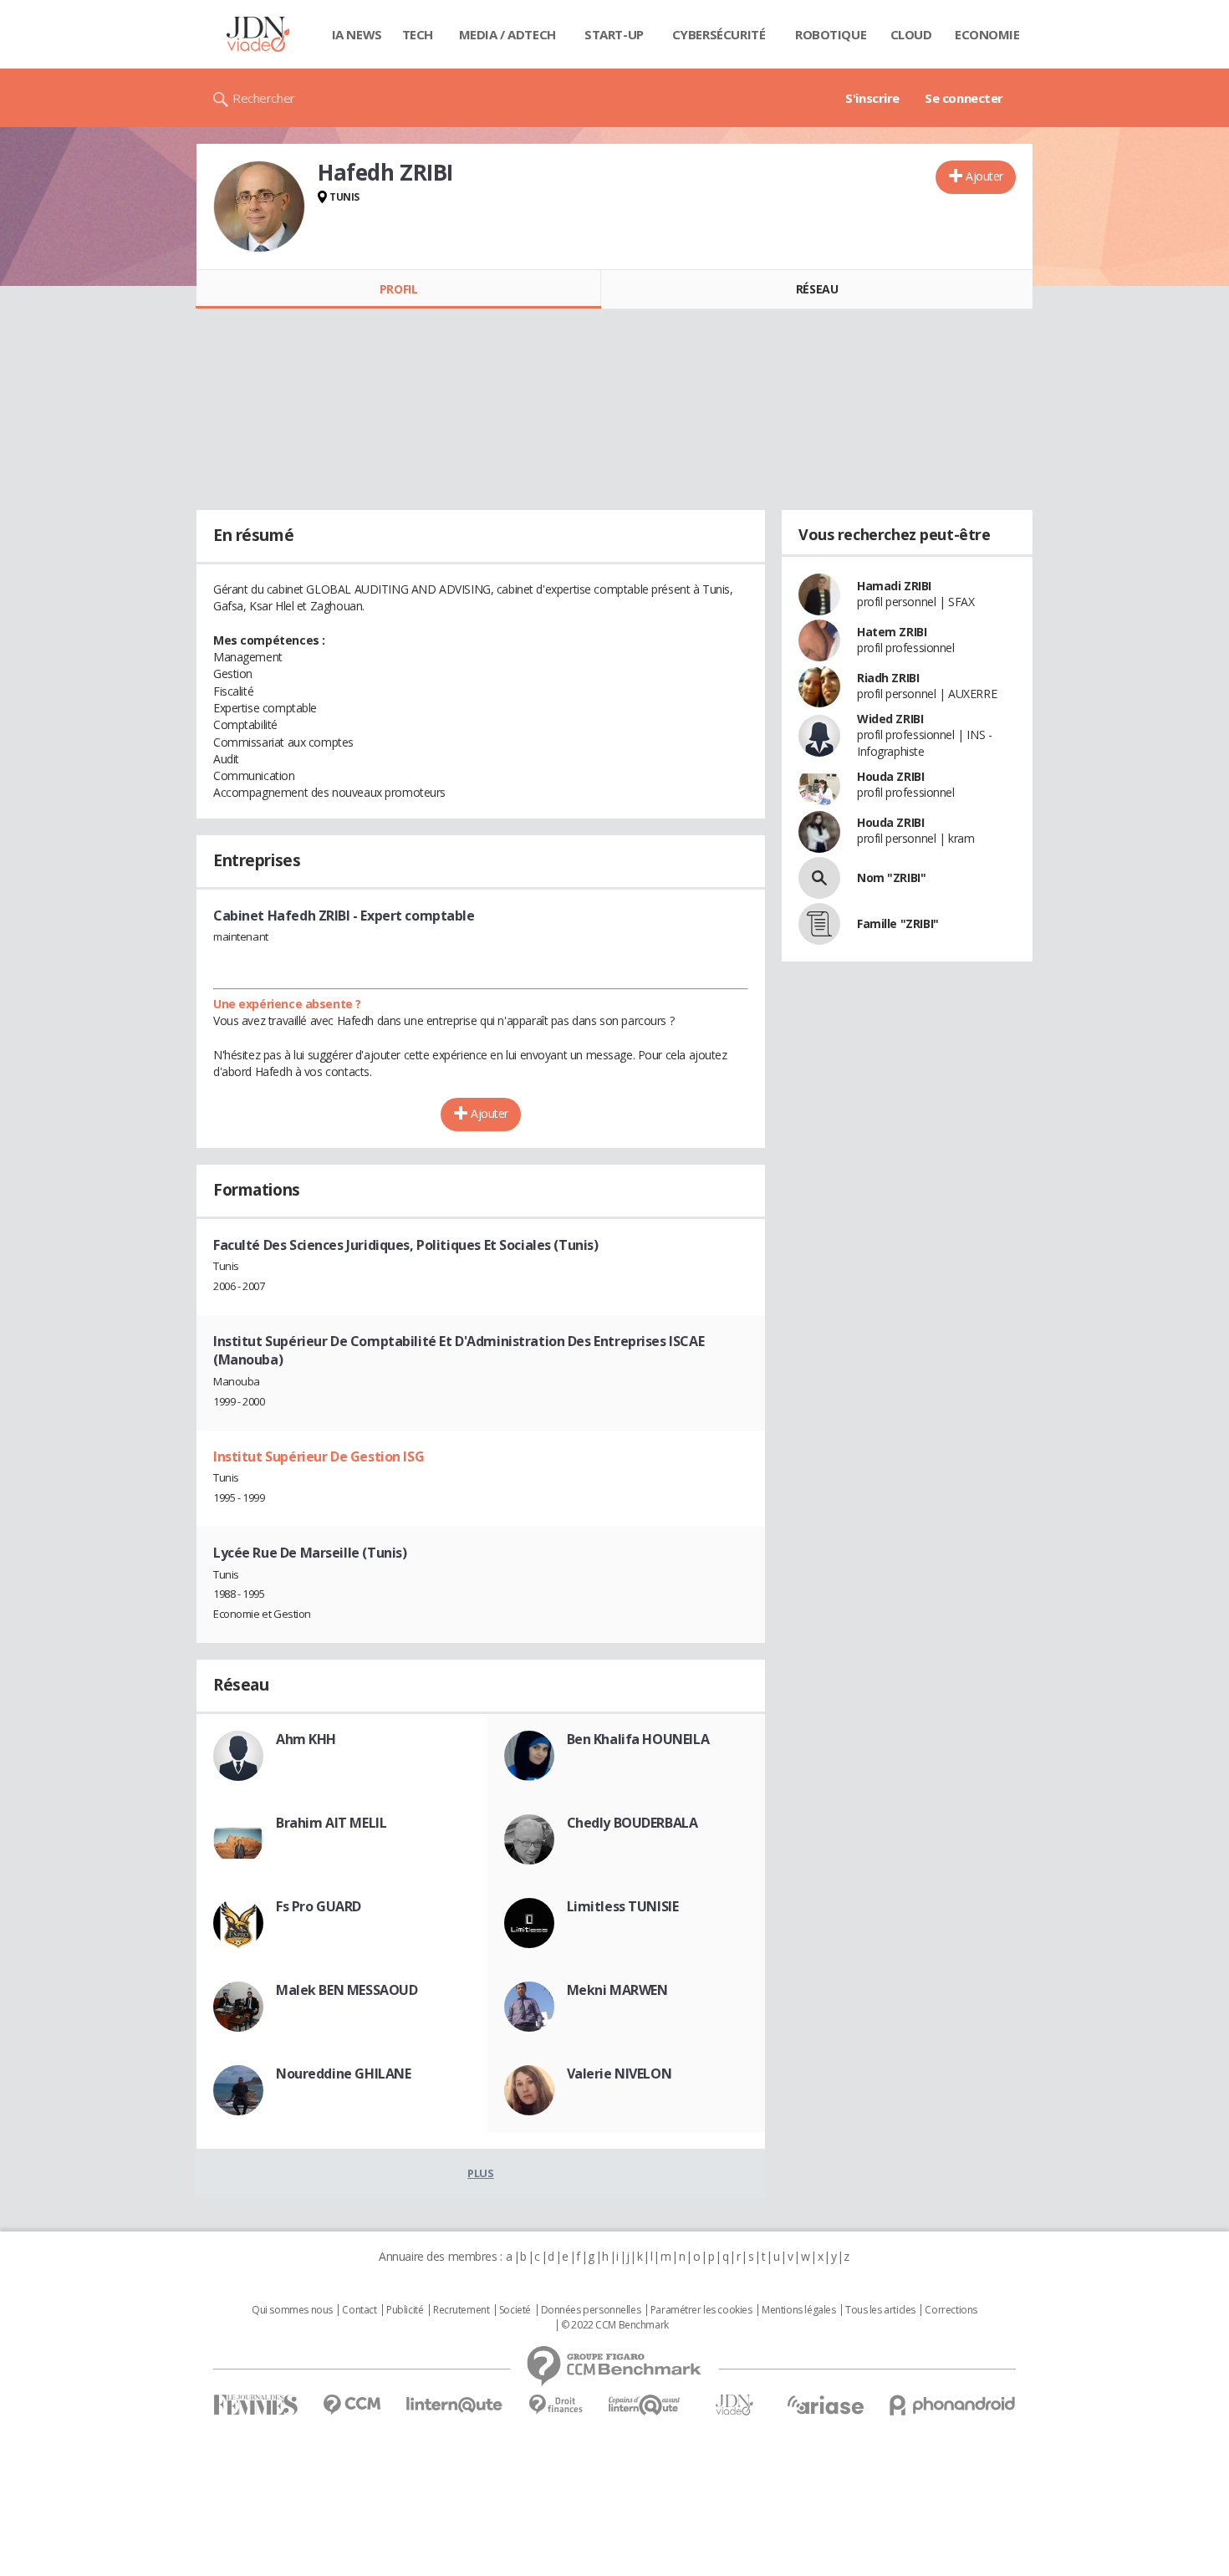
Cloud (911, 34)
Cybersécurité (719, 34)
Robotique (831, 34)
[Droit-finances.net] (556, 2405)
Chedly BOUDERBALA (632, 1823)
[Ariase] (825, 2405)
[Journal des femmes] (255, 2405)
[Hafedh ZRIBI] (259, 207)
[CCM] (352, 2405)
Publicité (405, 2310)
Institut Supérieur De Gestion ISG (319, 1456)
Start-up (614, 34)
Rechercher (264, 98)
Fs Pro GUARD (319, 1906)
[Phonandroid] (953, 2405)
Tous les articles (880, 2310)
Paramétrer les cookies (701, 2310)
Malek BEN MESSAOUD (347, 1990)
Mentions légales (798, 2310)
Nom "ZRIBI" (891, 877)
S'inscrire (872, 98)
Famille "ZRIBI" (898, 923)
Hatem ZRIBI (892, 632)
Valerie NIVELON (620, 2074)
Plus (480, 2173)
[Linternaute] (455, 2405)
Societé (515, 2310)
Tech (418, 34)
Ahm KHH (306, 1739)
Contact (359, 2310)
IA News (357, 34)
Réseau (817, 289)
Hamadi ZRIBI (894, 586)
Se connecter (964, 98)
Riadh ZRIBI (888, 678)
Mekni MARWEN (617, 1990)
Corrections (951, 2310)
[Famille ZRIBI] (819, 924)
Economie (987, 34)
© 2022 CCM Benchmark (615, 2325)
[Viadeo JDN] (734, 2405)
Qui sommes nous (292, 2310)
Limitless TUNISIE (623, 1906)
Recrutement (461, 2310)
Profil (398, 289)
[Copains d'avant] (645, 2405)
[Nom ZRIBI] (819, 878)
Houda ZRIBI (890, 776)
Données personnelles (591, 2310)
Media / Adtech (507, 34)
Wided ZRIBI (890, 719)
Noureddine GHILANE (343, 2074)
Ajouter (984, 176)
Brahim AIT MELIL (331, 1823)
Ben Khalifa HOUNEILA (638, 1739)
